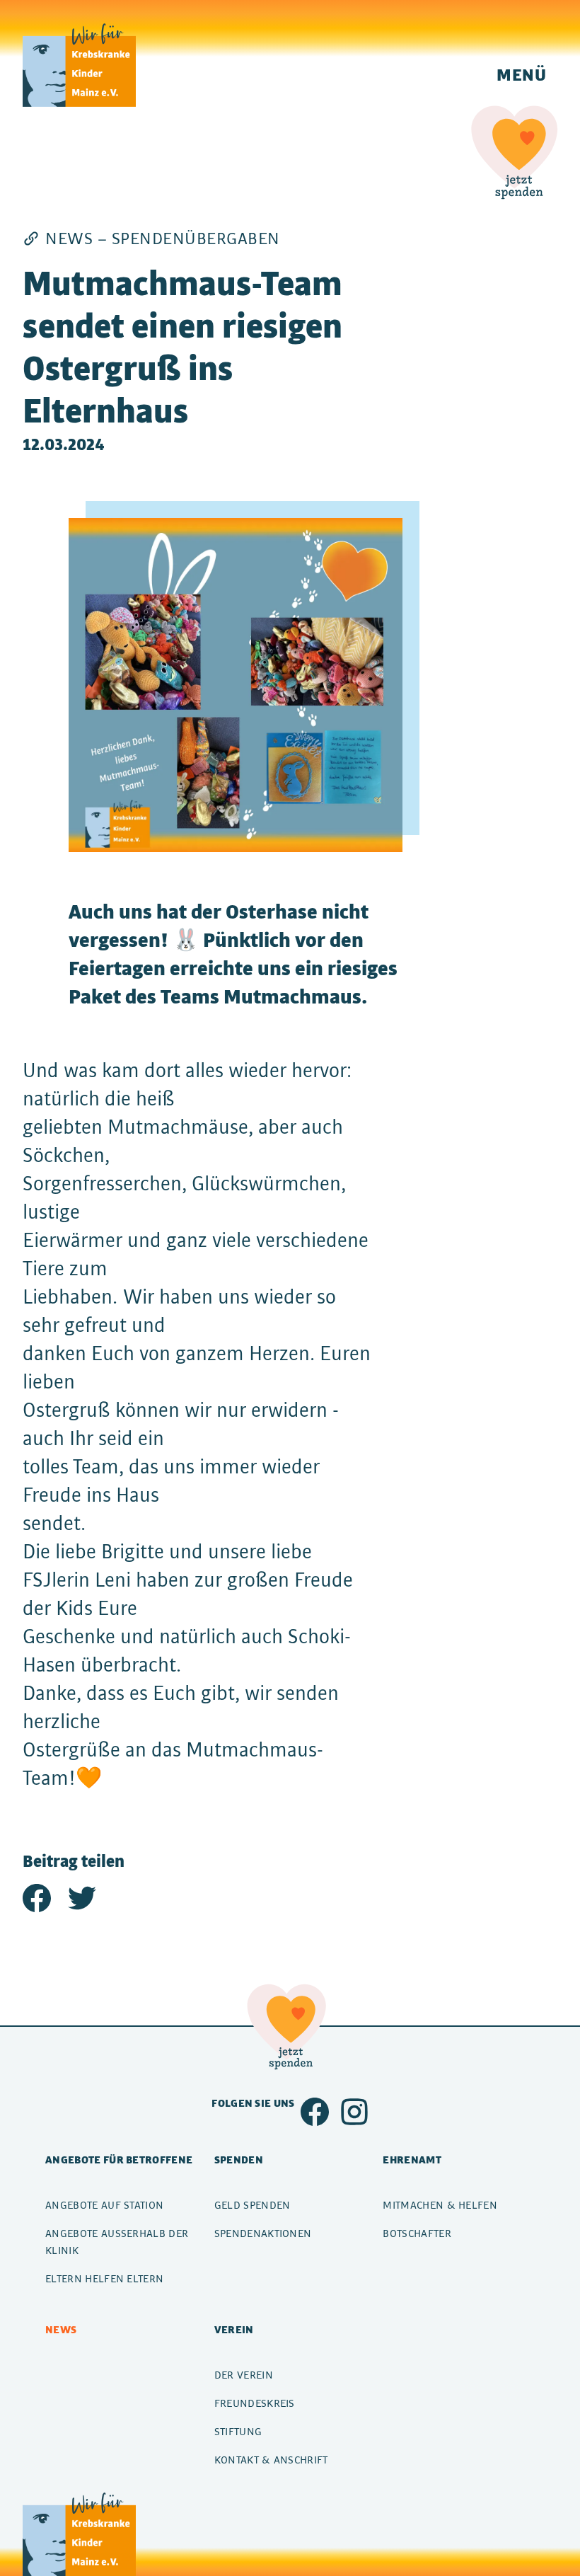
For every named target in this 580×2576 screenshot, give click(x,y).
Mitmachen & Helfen (440, 2205)
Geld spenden (253, 2205)
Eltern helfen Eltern (104, 2278)
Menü (521, 74)
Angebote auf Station (104, 2205)
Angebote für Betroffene (119, 2160)
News (61, 2329)
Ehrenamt (412, 2160)
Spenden (239, 2160)
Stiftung (238, 2431)
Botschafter (417, 2233)
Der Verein (244, 2375)
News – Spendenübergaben (163, 238)
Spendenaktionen (263, 2233)
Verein (234, 2329)
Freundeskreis (255, 2403)
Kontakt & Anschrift (271, 2460)
